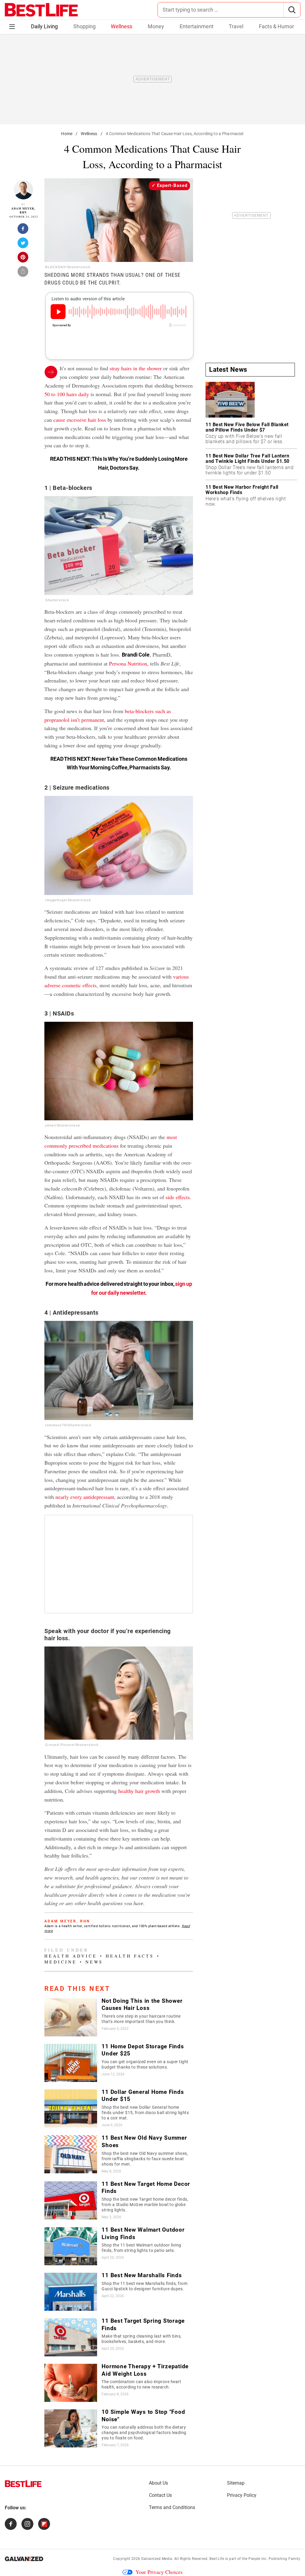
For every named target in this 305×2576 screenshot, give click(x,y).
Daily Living (44, 26)
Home (67, 134)
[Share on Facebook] (23, 230)
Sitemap (236, 2483)
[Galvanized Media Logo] (24, 2559)
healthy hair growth (139, 1791)
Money (156, 26)
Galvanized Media (157, 2559)
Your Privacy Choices (159, 2572)
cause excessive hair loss (80, 420)
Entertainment (197, 26)
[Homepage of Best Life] (23, 2484)
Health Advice (71, 1956)
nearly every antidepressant (85, 1497)
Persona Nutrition (128, 663)
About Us (158, 2483)
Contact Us (160, 2495)
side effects (178, 1197)
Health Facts (130, 1956)
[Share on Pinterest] (23, 259)
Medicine (61, 1962)
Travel (236, 26)
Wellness (122, 26)
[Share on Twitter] (23, 245)
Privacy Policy (242, 2495)
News (94, 1962)
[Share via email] (23, 273)
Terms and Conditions (172, 2507)
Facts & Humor (276, 26)
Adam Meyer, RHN (23, 211)
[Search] (292, 10)
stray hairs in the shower (136, 368)
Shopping (84, 26)
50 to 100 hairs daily (67, 394)
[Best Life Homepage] (41, 10)
